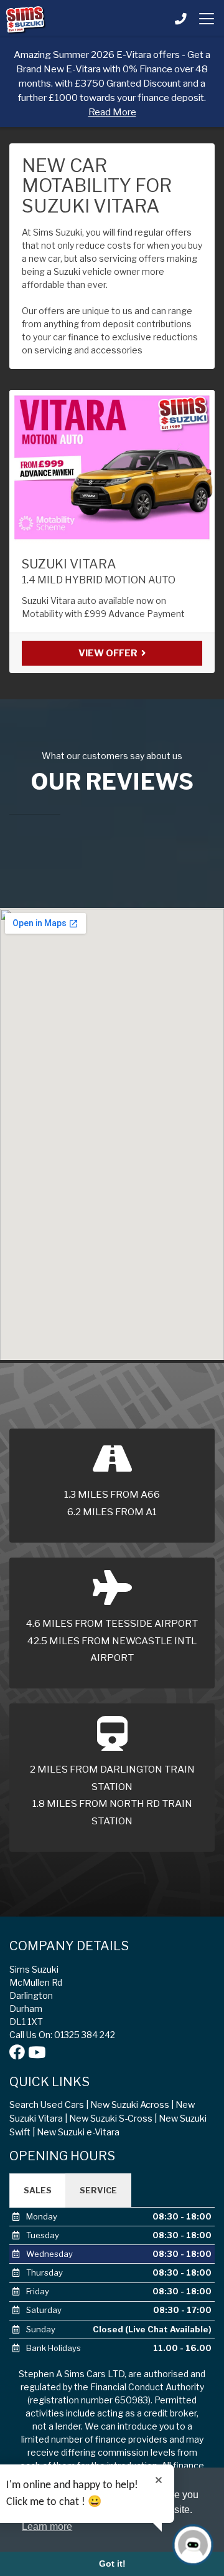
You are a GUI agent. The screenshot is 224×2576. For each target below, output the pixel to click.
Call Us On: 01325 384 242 (62, 2035)
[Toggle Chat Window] (193, 2545)
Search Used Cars (47, 2105)
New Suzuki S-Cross (111, 2119)
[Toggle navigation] (207, 19)
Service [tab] (98, 2190)
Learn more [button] (47, 2526)
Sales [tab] (38, 2190)
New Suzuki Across (130, 2105)
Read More (112, 112)
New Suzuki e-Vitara (78, 2132)
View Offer (109, 653)
